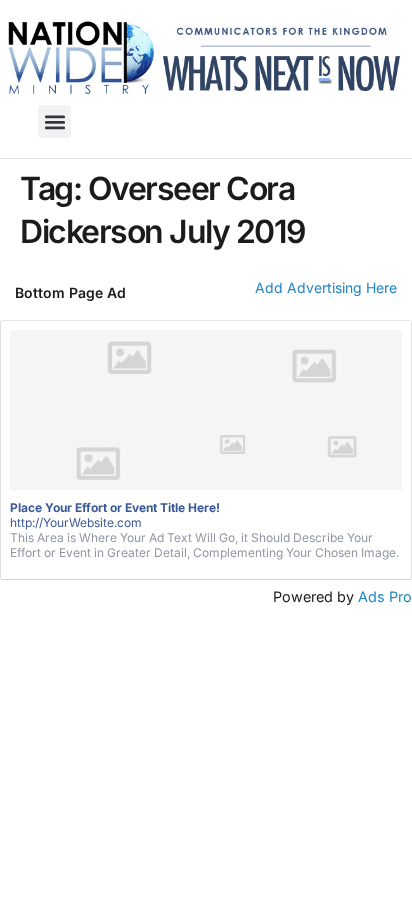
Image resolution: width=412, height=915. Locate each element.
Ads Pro (385, 596)
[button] (54, 121)
